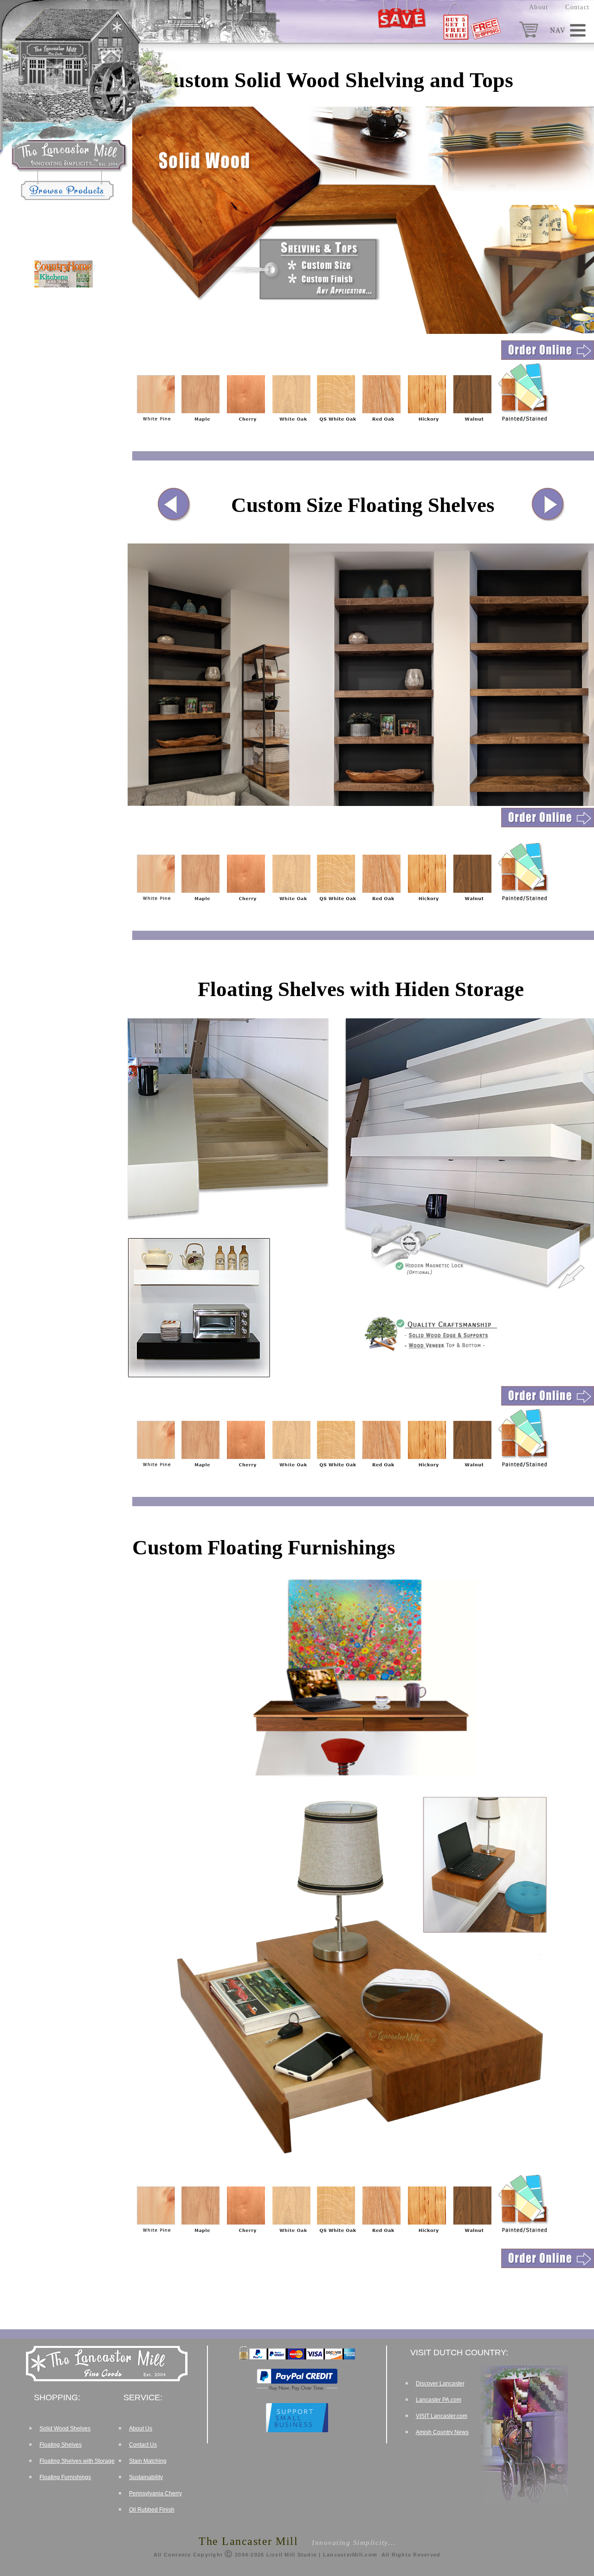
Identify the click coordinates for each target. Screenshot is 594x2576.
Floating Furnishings (65, 2477)
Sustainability (146, 2477)
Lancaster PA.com (439, 2400)
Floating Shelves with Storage (77, 2461)
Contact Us (143, 2445)
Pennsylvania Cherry (155, 2493)
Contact (577, 7)
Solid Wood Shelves (65, 2429)
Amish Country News (442, 2432)
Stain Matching (148, 2461)
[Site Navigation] (568, 30)
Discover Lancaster (440, 2384)
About (539, 7)
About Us (141, 2429)
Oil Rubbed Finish (152, 2510)
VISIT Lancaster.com (442, 2416)
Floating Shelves (61, 2445)
